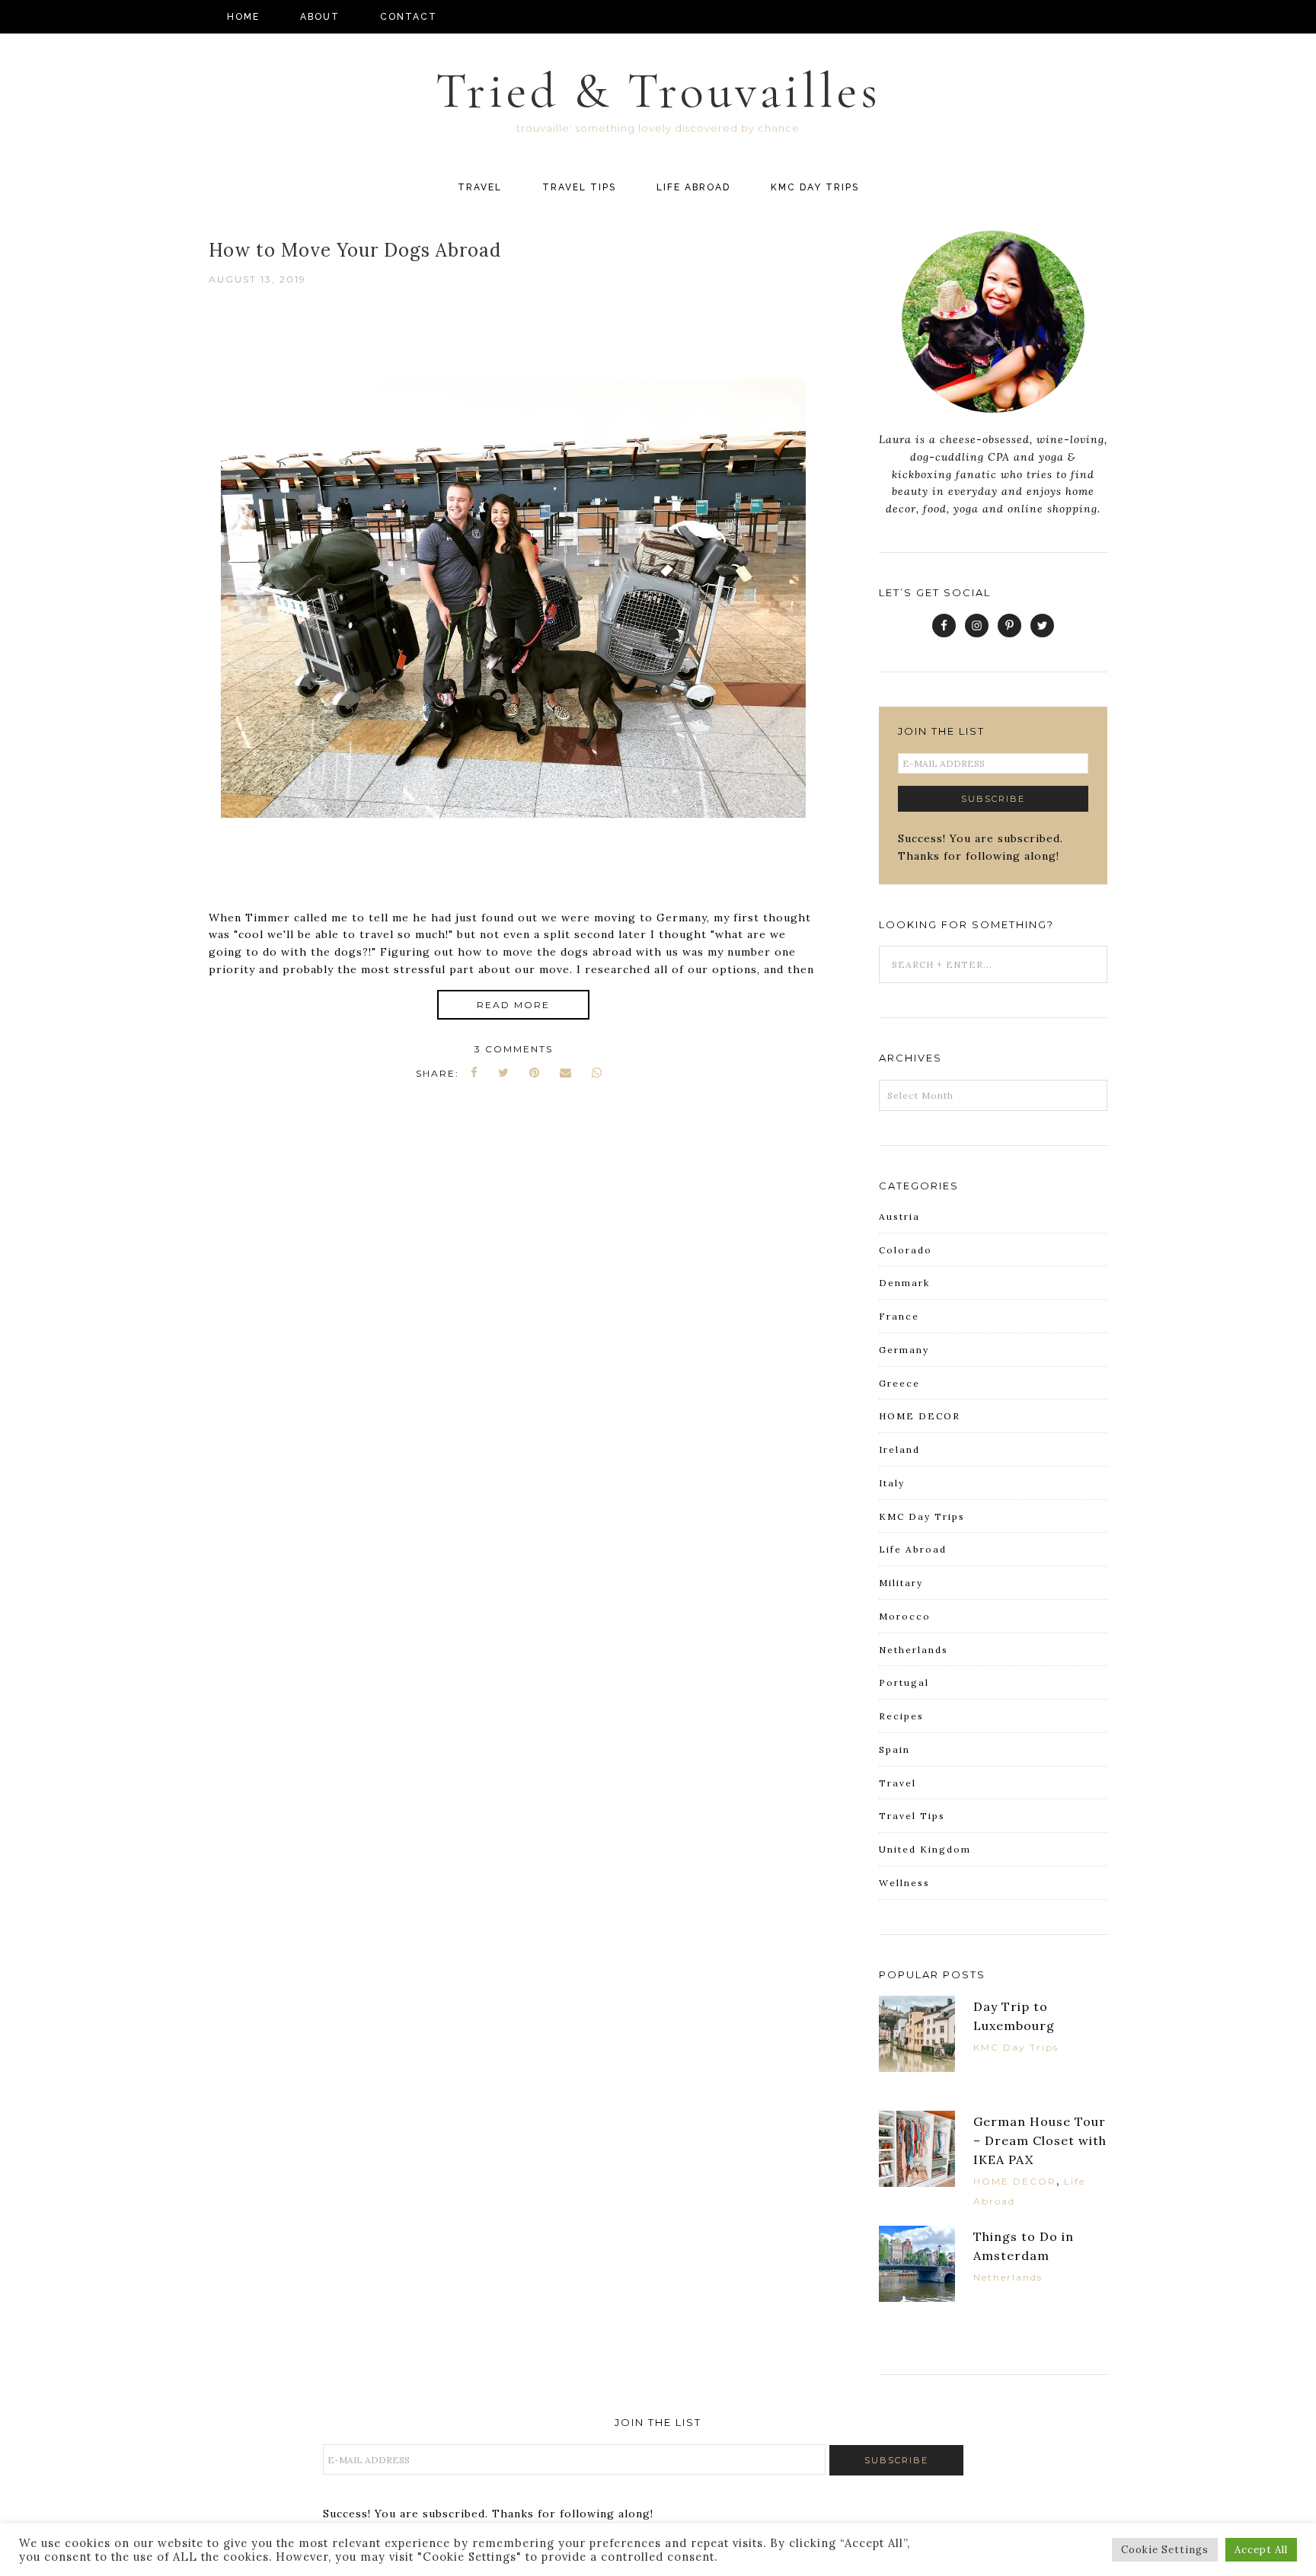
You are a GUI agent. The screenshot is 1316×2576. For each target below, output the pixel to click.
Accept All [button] (1261, 2550)
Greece (899, 1383)
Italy (892, 1483)
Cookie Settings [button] (1165, 2550)
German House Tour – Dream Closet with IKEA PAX (1040, 2140)
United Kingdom (925, 1849)
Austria (899, 1216)
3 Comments (514, 1049)
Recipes (901, 1716)
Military (901, 1583)
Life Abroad (913, 1549)
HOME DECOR (920, 1416)
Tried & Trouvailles (658, 91)
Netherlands (914, 1650)
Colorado (906, 1250)
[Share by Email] (566, 1073)
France (899, 1316)
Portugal (904, 1682)
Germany (904, 1350)
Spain (894, 1749)
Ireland (899, 1449)
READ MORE (513, 1005)
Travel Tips (912, 1816)
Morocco (905, 1616)
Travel (898, 1783)
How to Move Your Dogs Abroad (355, 250)
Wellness (904, 1883)
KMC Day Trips (922, 1516)
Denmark (904, 1283)
